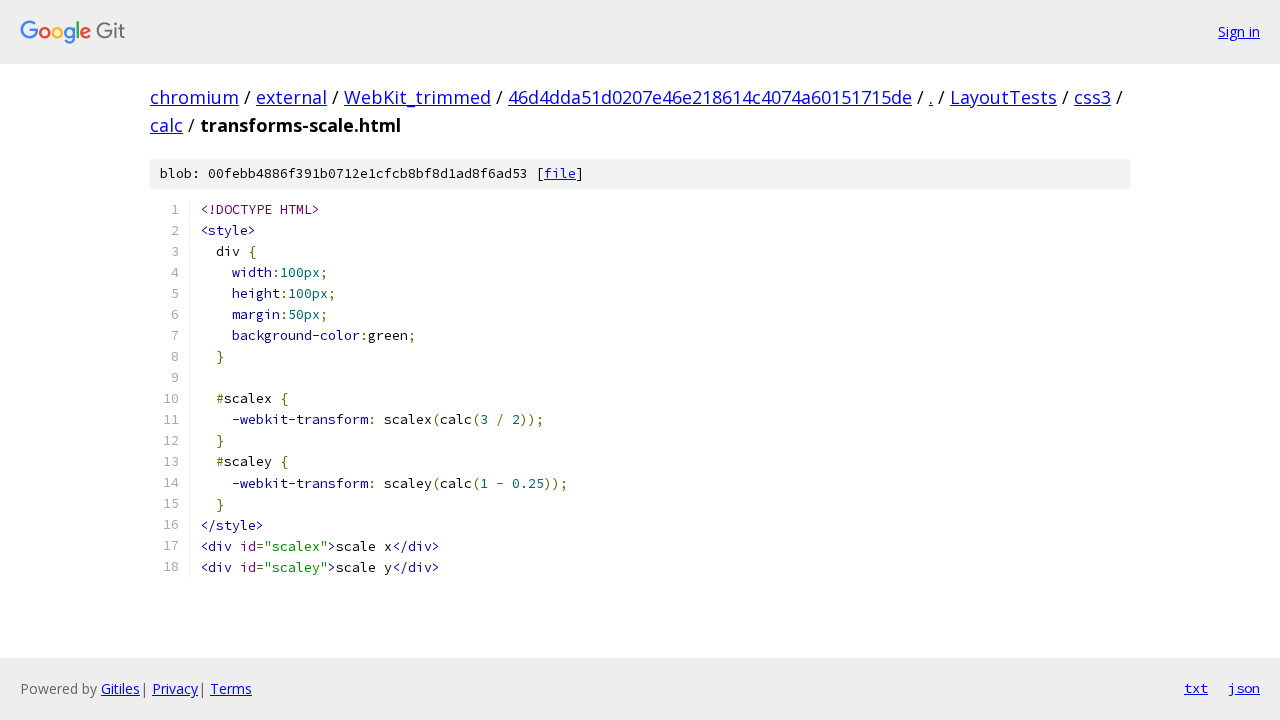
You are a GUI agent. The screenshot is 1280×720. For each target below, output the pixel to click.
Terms (231, 688)
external (291, 97)
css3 (1092, 97)
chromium (194, 97)
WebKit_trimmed (417, 97)
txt (1196, 688)
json (1244, 688)
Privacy (175, 688)
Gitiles (120, 688)
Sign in (1239, 31)
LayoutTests (1003, 97)
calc (166, 125)
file (560, 173)
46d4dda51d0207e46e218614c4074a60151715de (710, 97)
